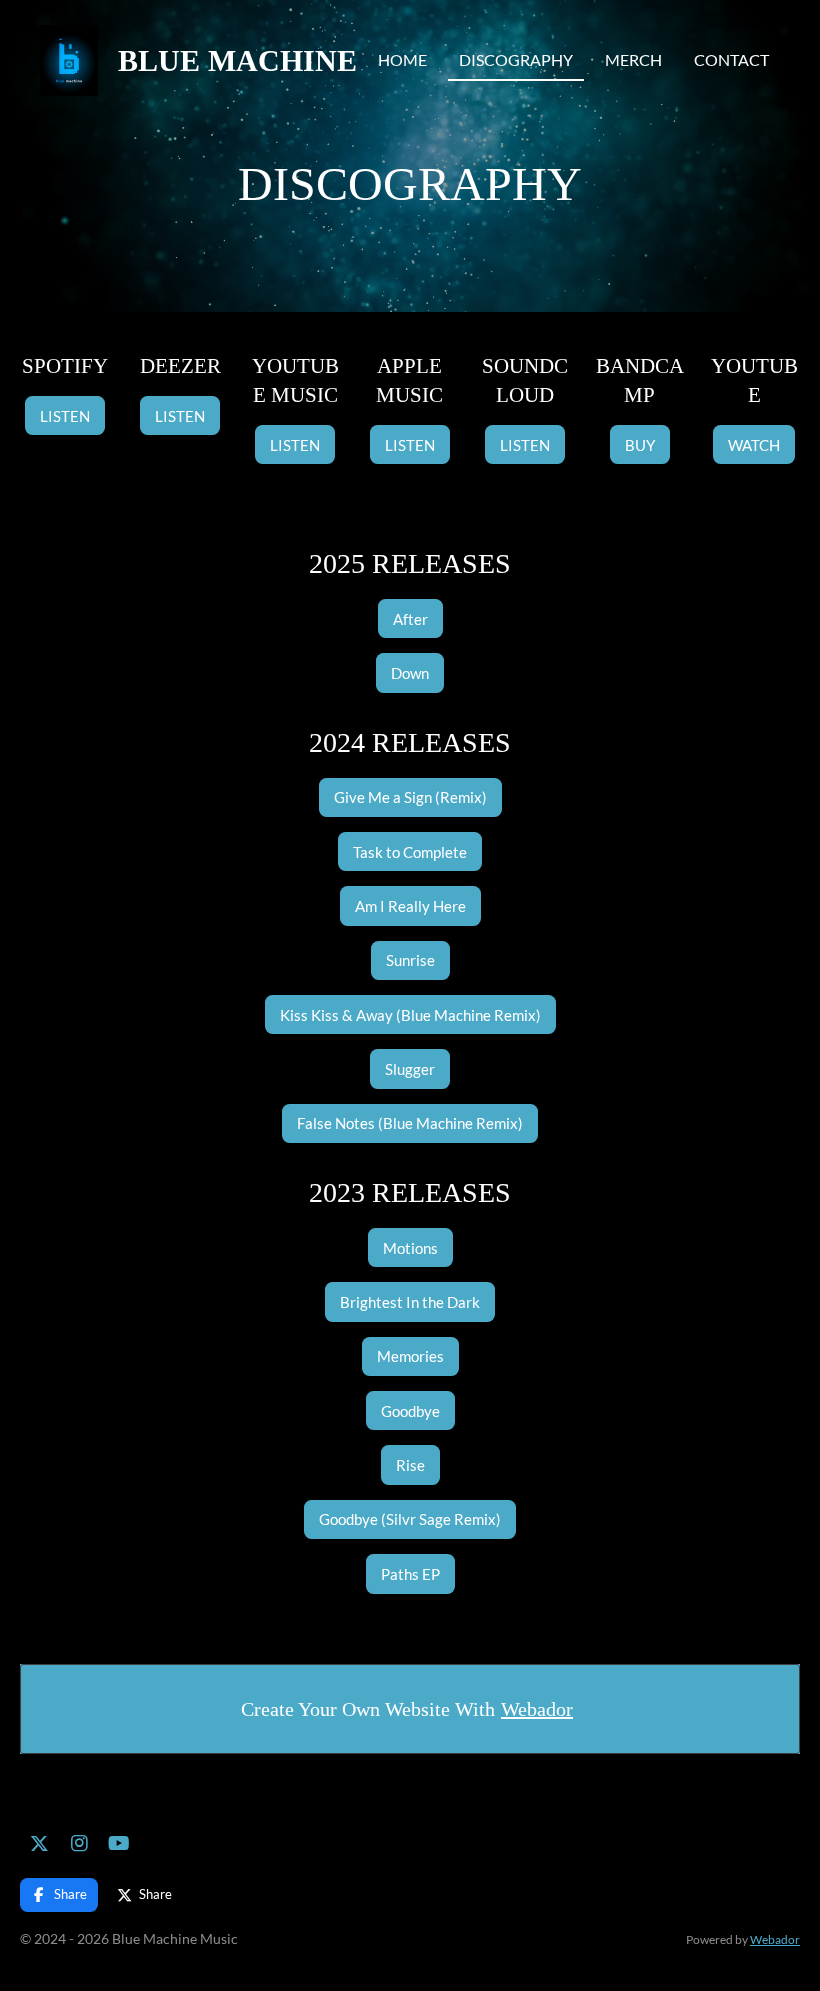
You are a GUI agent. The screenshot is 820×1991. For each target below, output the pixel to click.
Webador (537, 1709)
